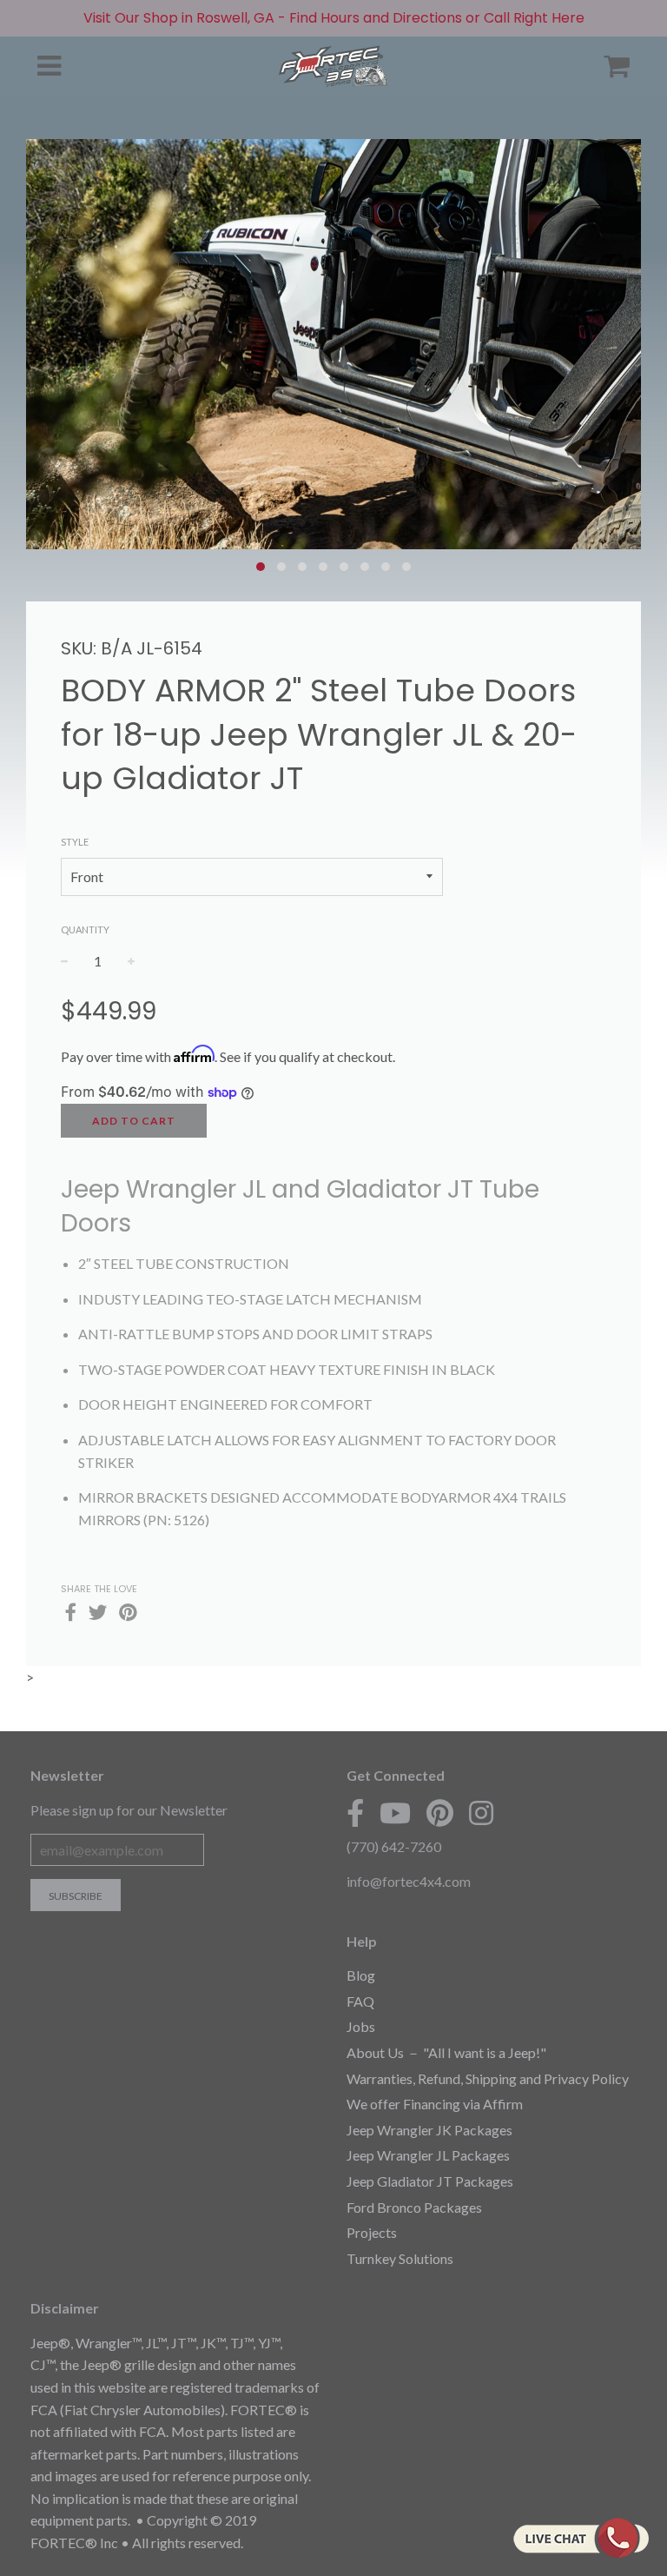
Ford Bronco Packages (414, 2207)
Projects (372, 2232)
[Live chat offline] (581, 2538)
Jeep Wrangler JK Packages (429, 2130)
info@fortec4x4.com (409, 1881)
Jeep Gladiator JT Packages (430, 2181)
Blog (361, 1975)
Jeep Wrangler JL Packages (428, 2155)
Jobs (361, 2026)
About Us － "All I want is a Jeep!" (446, 2052)
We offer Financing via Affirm (435, 2104)
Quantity (85, 929)
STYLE (75, 842)
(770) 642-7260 (394, 1846)
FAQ (360, 2001)
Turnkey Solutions (400, 2258)
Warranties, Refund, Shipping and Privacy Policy (488, 2078)
